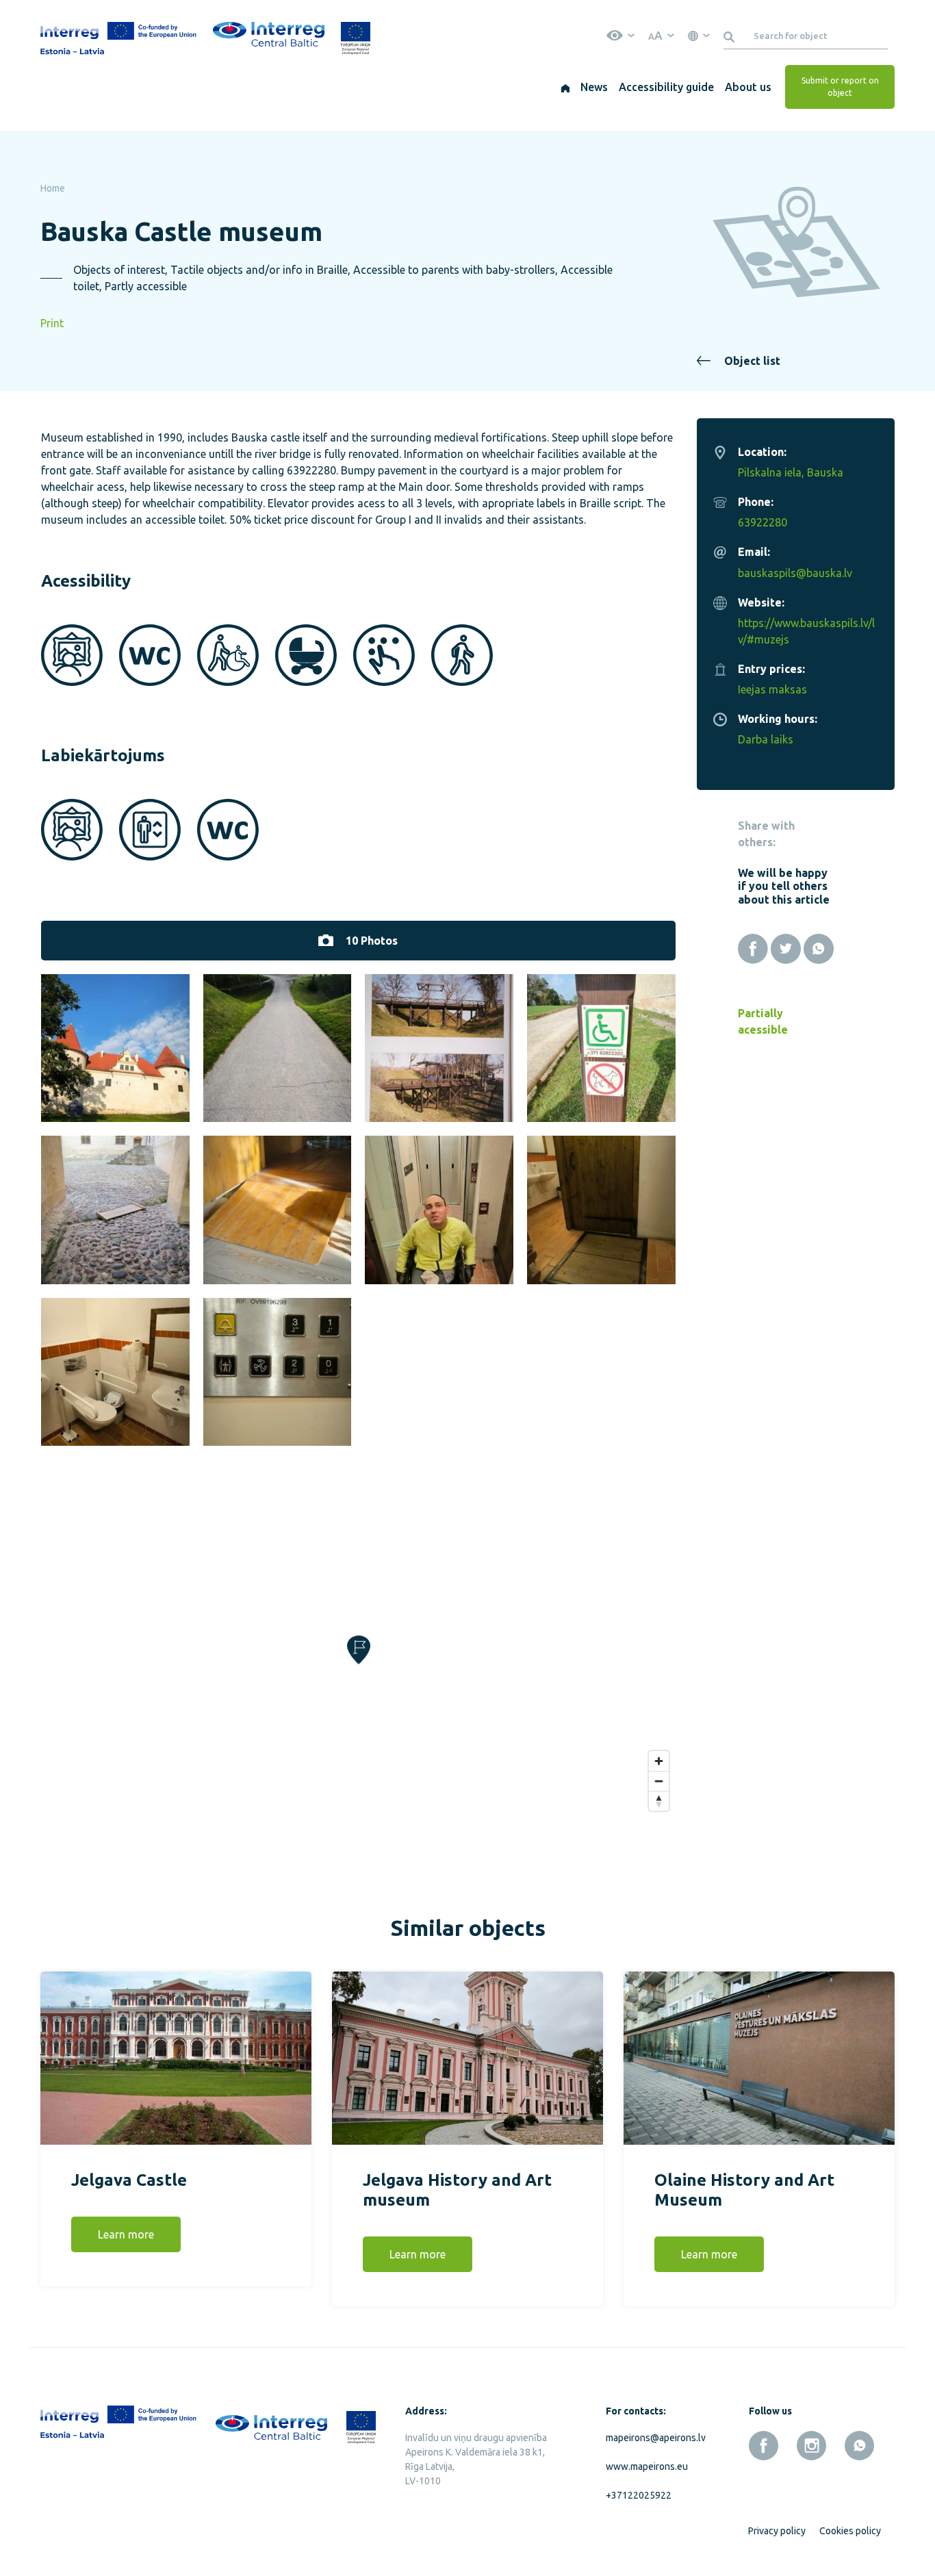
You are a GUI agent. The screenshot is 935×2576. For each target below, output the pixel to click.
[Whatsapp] (819, 949)
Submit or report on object (840, 87)
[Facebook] (753, 949)
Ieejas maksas (772, 689)
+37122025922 (639, 2495)
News (594, 87)
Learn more (126, 2234)
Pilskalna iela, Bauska (791, 472)
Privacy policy (777, 2531)
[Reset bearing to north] (659, 1801)
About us (748, 87)
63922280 (763, 522)
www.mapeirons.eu (647, 2466)
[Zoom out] (659, 1781)
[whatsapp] (859, 2446)
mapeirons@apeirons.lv (653, 2438)
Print (52, 323)
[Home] (565, 87)
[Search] (731, 36)
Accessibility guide (666, 87)
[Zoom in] (659, 1761)
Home (53, 188)
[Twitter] (786, 949)
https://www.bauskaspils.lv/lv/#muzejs (806, 631)
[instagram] (811, 2446)
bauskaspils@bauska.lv (795, 573)
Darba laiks (766, 739)
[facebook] (764, 2446)
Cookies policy (850, 2531)
